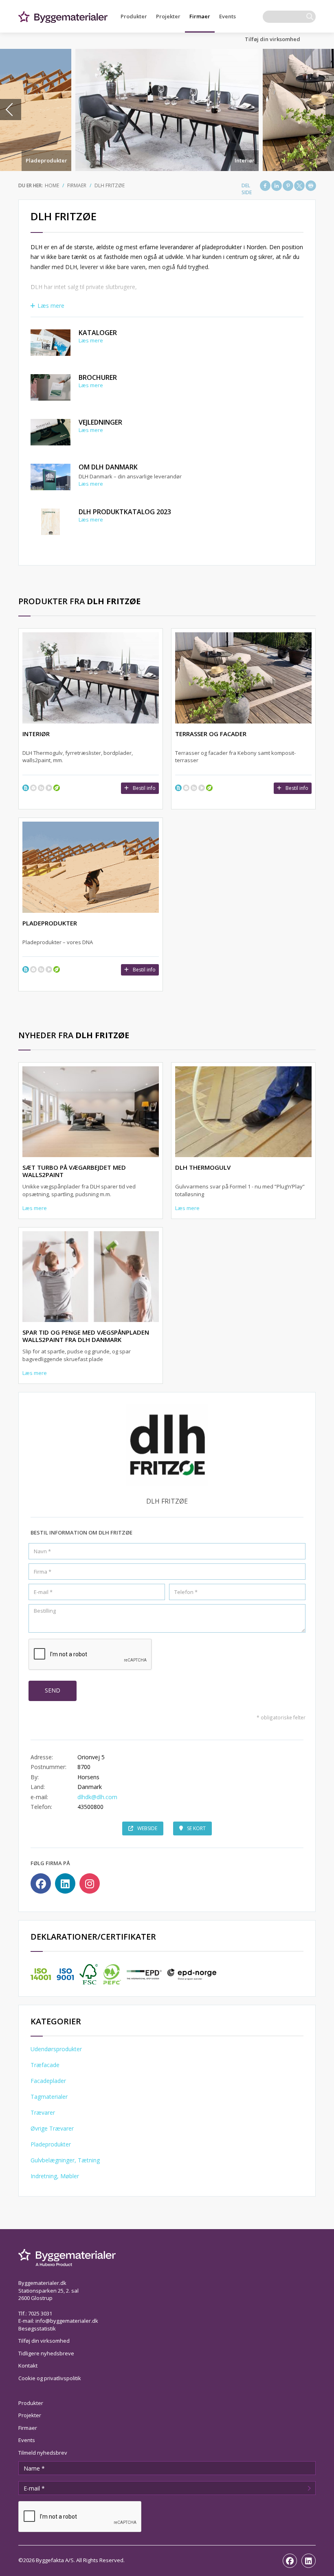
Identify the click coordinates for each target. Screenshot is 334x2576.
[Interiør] (167, 110)
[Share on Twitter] (299, 186)
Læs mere (51, 306)
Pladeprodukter (46, 160)
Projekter (168, 16)
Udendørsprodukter (56, 2049)
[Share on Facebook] (265, 186)
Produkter (134, 16)
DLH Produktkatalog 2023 (125, 512)
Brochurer (98, 377)
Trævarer (43, 2112)
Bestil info (144, 788)
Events (227, 16)
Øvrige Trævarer (52, 2128)
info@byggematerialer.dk (67, 2321)
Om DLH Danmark (108, 467)
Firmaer (200, 16)
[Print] (311, 186)
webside (147, 1828)
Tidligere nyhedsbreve (46, 2353)
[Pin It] (288, 186)
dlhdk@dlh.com (97, 1797)
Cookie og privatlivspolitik (50, 2378)
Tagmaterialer (49, 2097)
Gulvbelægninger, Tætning (65, 2160)
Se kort (196, 1828)
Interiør (245, 160)
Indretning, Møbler (55, 2176)
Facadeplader (48, 2081)
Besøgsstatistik (37, 2328)
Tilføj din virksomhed (272, 39)
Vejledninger (100, 422)
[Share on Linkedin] (277, 186)
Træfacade (45, 2065)
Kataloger (98, 333)
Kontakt (28, 2366)
